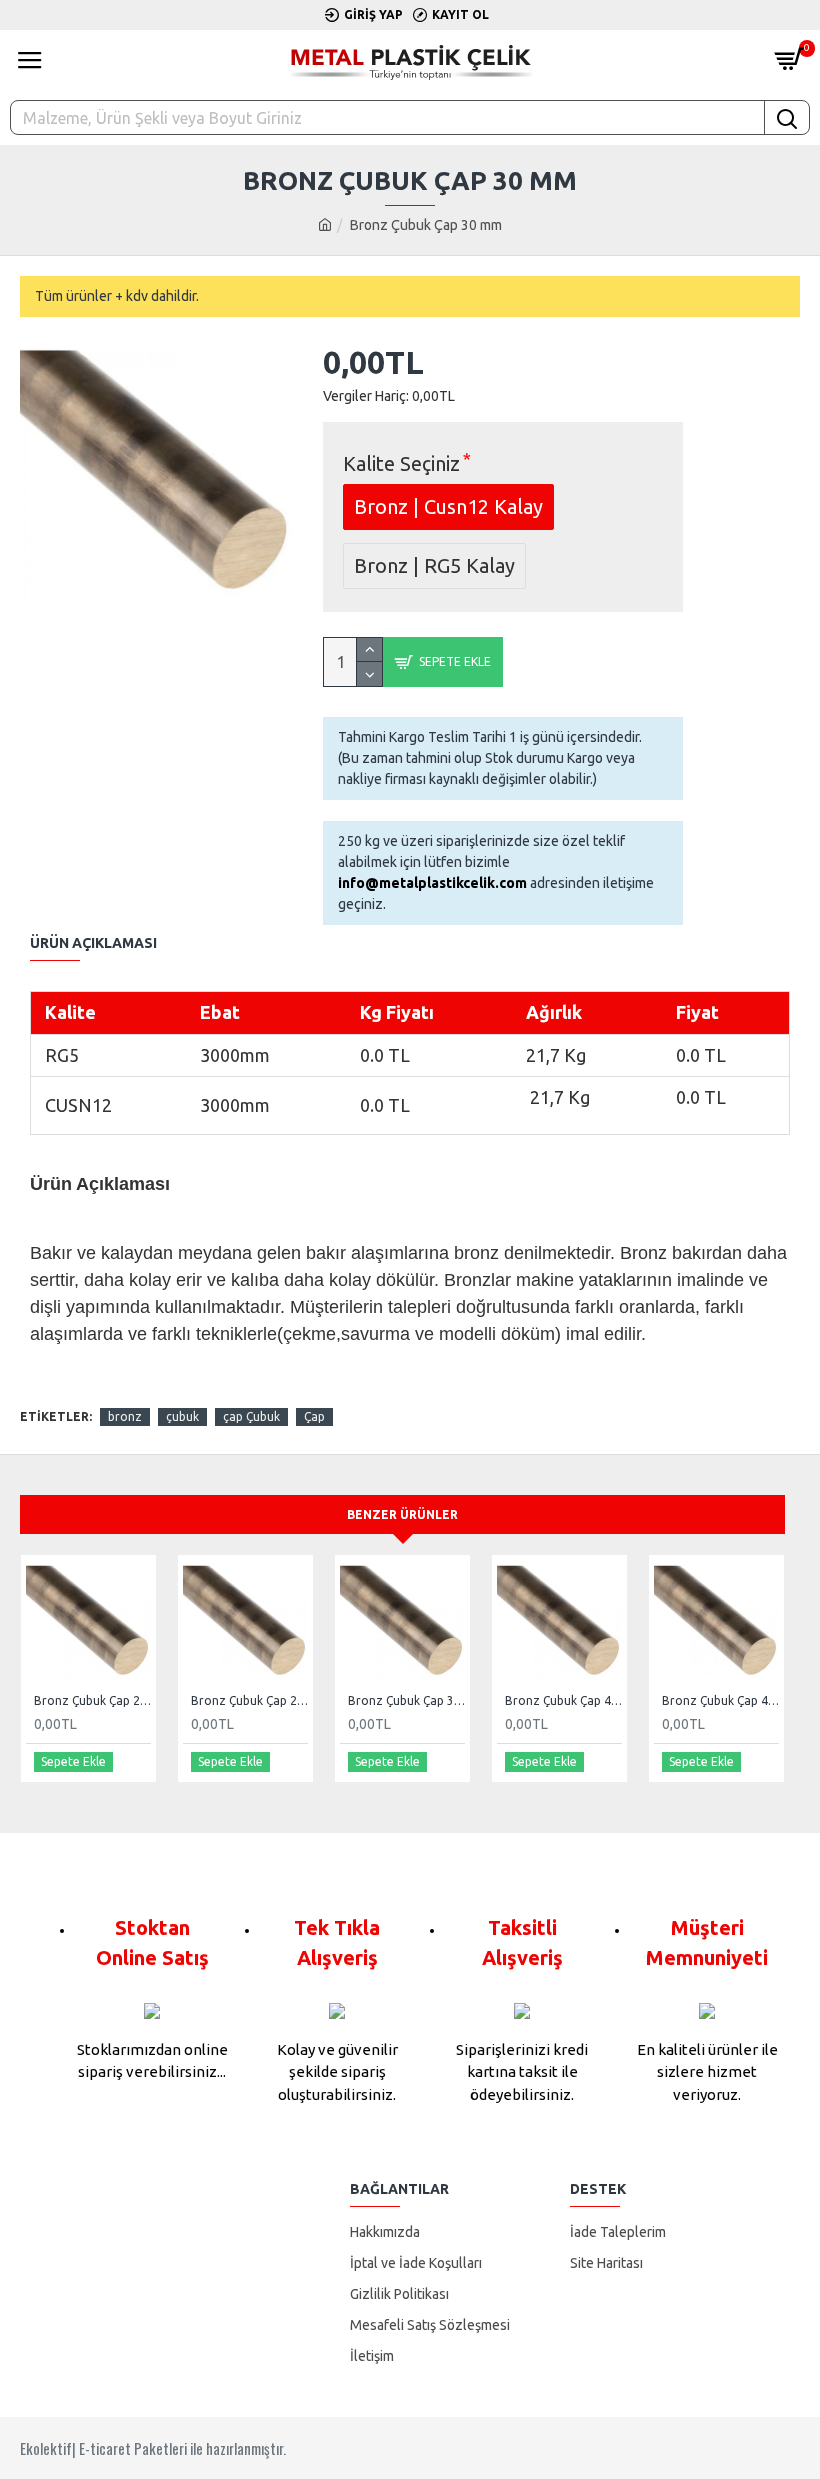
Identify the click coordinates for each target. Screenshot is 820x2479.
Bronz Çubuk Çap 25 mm (249, 1700)
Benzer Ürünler (402, 1514)
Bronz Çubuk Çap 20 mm (92, 1700)
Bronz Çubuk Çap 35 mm (406, 1700)
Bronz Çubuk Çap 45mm (720, 1700)
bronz (125, 1416)
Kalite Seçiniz (401, 463)
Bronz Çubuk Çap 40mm (563, 1700)
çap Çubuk (251, 1416)
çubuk (182, 1416)
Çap (314, 1416)
